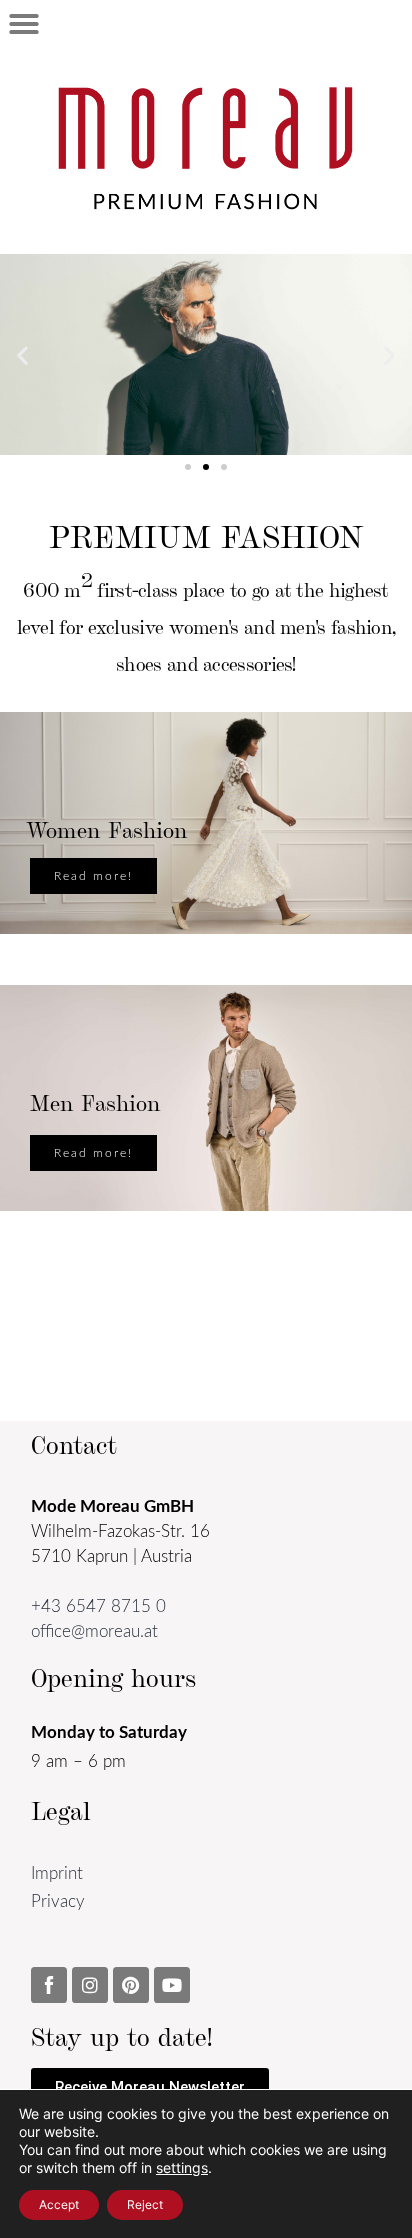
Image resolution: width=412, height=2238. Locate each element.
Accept (59, 2204)
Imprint (57, 1873)
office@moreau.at (94, 1631)
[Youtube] (172, 1985)
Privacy (58, 1901)
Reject (145, 2204)
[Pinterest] (131, 1985)
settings (182, 2167)
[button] (24, 24)
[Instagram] (90, 1985)
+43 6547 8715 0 (98, 1606)
